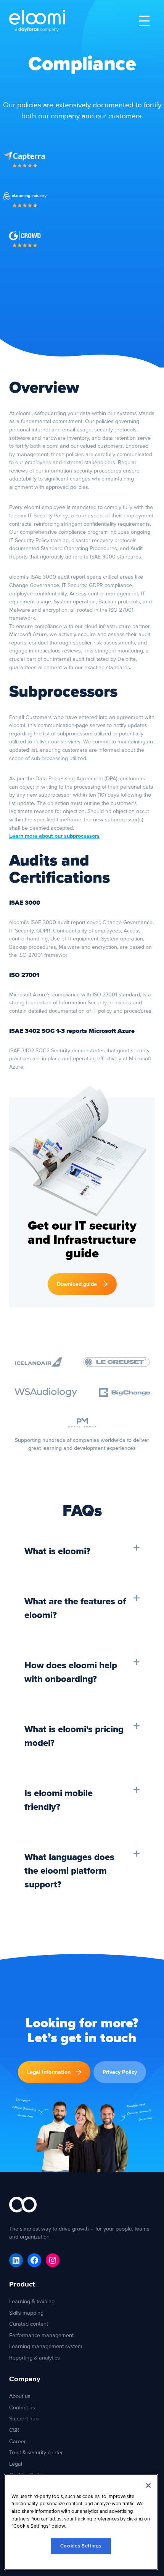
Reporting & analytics (35, 2358)
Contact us (22, 2408)
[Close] (148, 2485)
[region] (81, 2522)
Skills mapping (26, 2313)
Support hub (24, 2419)
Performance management (41, 2335)
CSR (14, 2430)
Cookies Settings (81, 2546)
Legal (16, 2464)
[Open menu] (144, 21)
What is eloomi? (57, 1551)
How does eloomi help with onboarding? (71, 1672)
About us (20, 2396)
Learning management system (46, 2346)
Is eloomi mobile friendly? (59, 1800)
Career (18, 2442)
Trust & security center (36, 2453)
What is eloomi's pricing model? (74, 1736)
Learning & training (32, 2302)
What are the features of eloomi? (75, 1609)
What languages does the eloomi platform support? (69, 1871)
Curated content (29, 2324)
